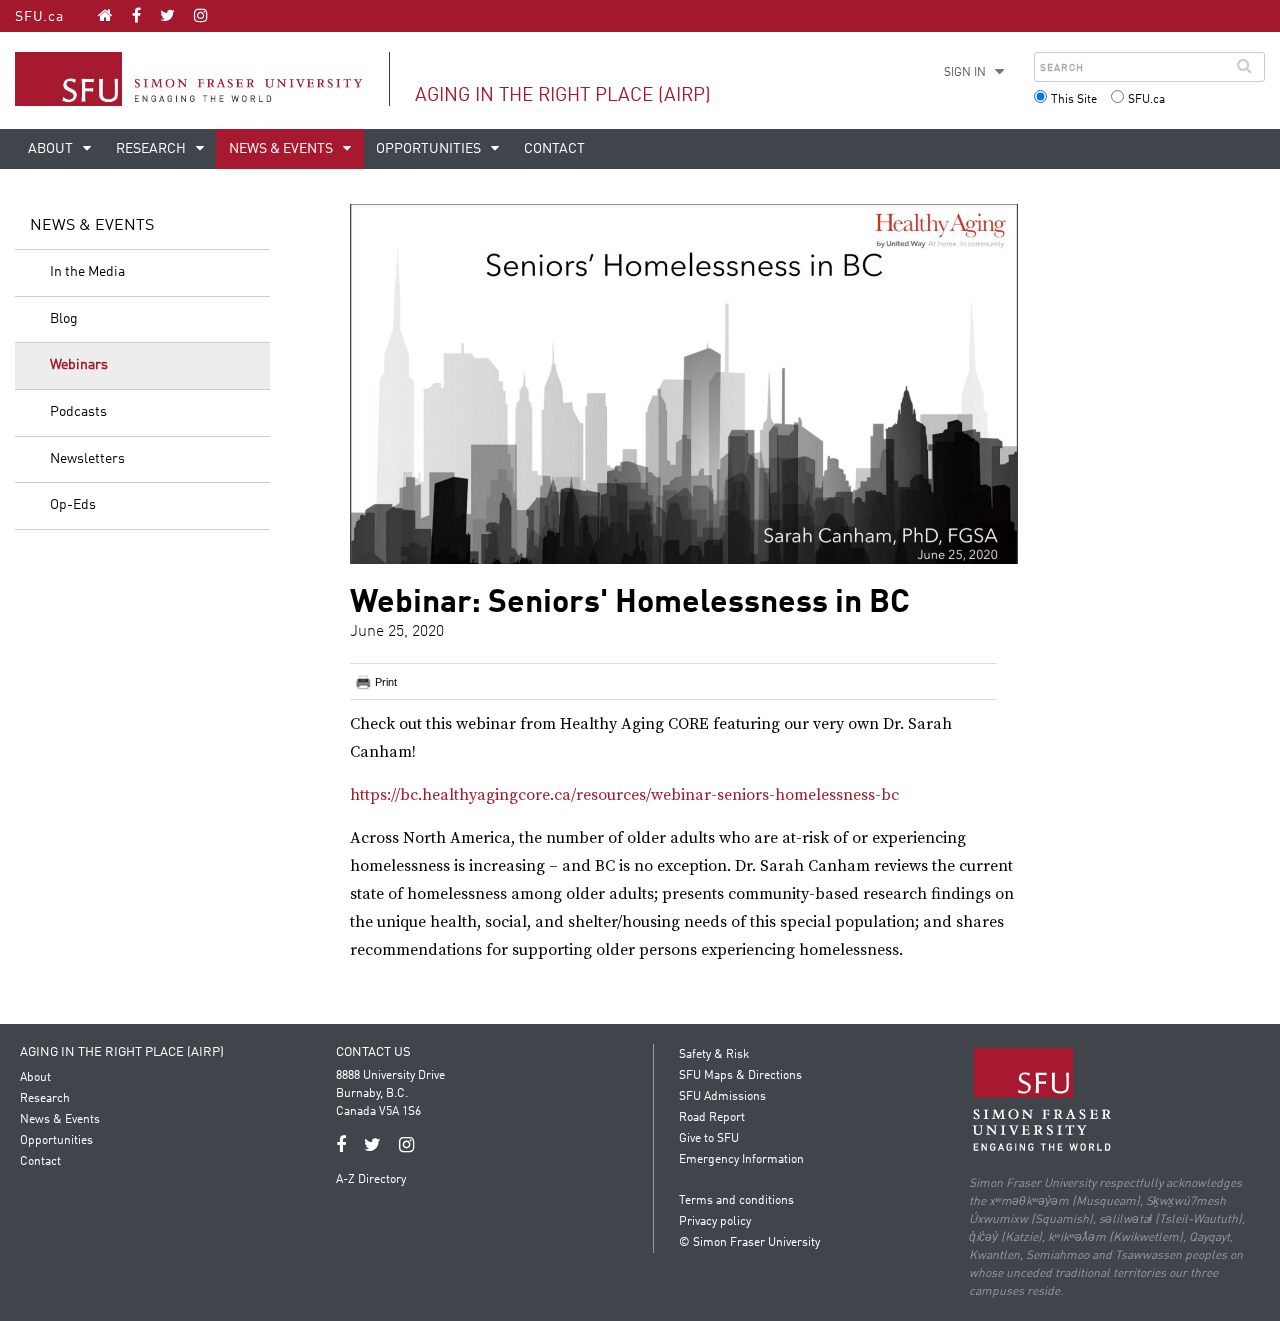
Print (386, 682)
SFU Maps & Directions (740, 1076)
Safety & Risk (714, 1055)
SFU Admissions (722, 1097)
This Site (1074, 100)
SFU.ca (39, 17)
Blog (64, 319)
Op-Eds (73, 505)
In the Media (87, 272)
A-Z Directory (371, 1180)
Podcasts (78, 412)
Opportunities (430, 149)
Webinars (79, 365)
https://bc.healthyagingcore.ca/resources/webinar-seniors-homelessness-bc (624, 795)
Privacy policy (715, 1222)
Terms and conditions (736, 1201)
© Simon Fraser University (749, 1243)
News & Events (282, 149)
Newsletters (87, 459)
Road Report (712, 1118)
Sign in (965, 73)
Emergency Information (741, 1160)
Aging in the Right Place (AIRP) (563, 95)
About (52, 149)
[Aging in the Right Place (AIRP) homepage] (105, 15)
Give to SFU (709, 1139)
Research (152, 149)
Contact (554, 149)
